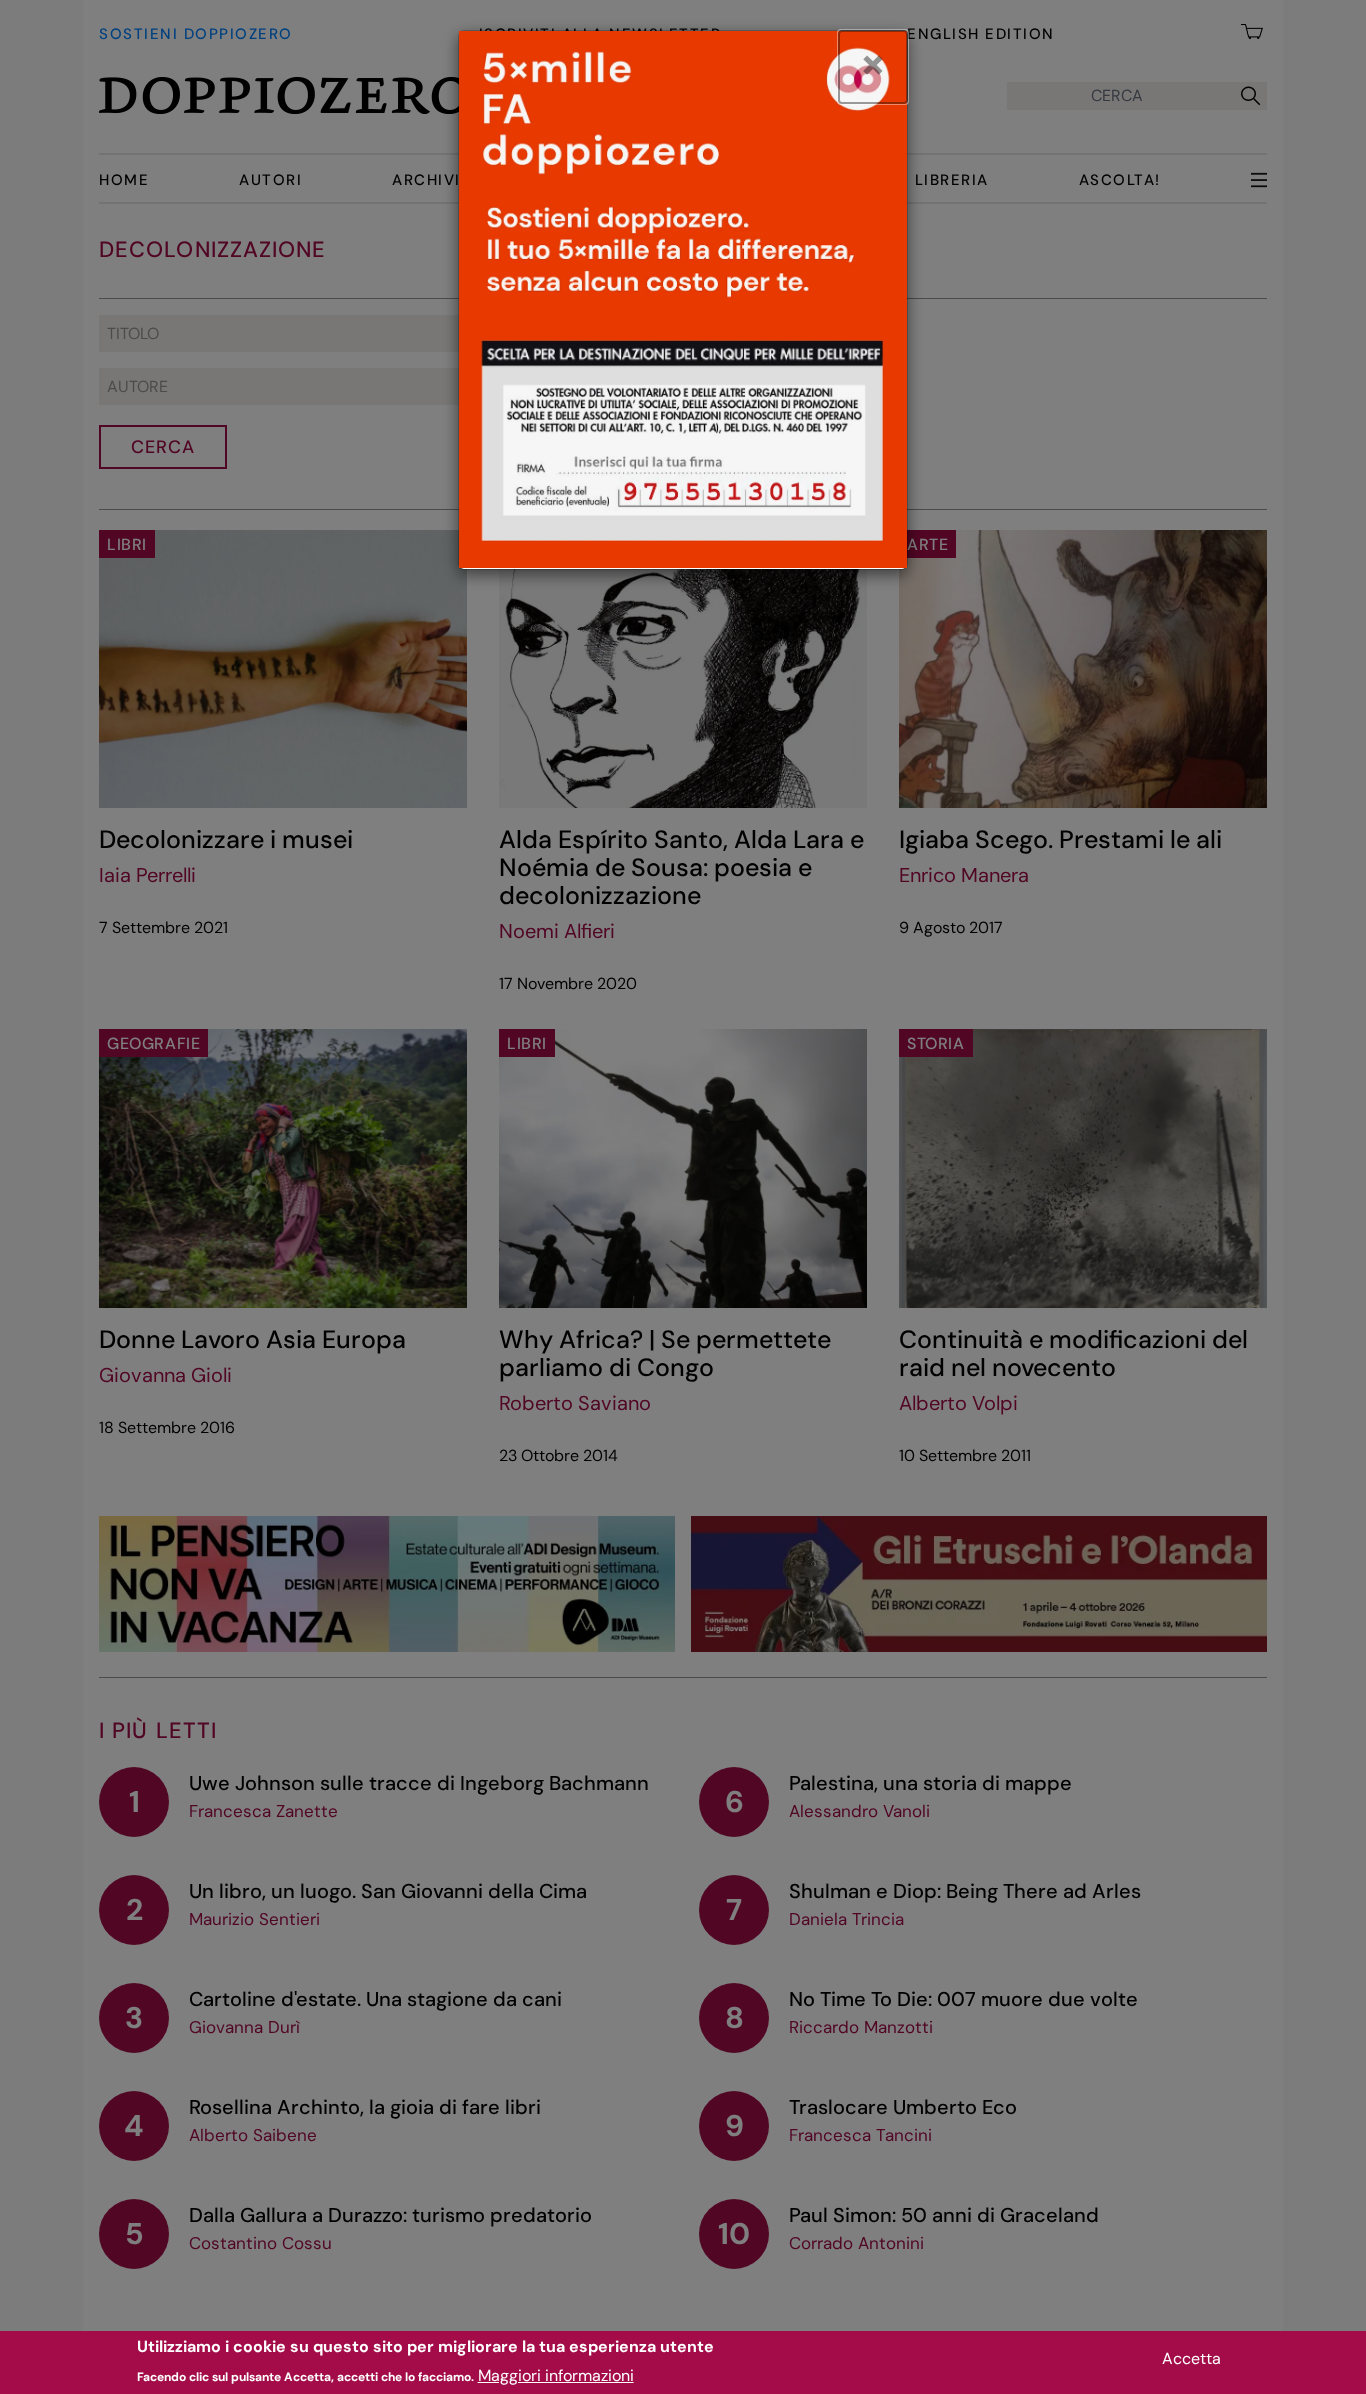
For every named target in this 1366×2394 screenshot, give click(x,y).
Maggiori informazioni (556, 2374)
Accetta (1191, 2358)
